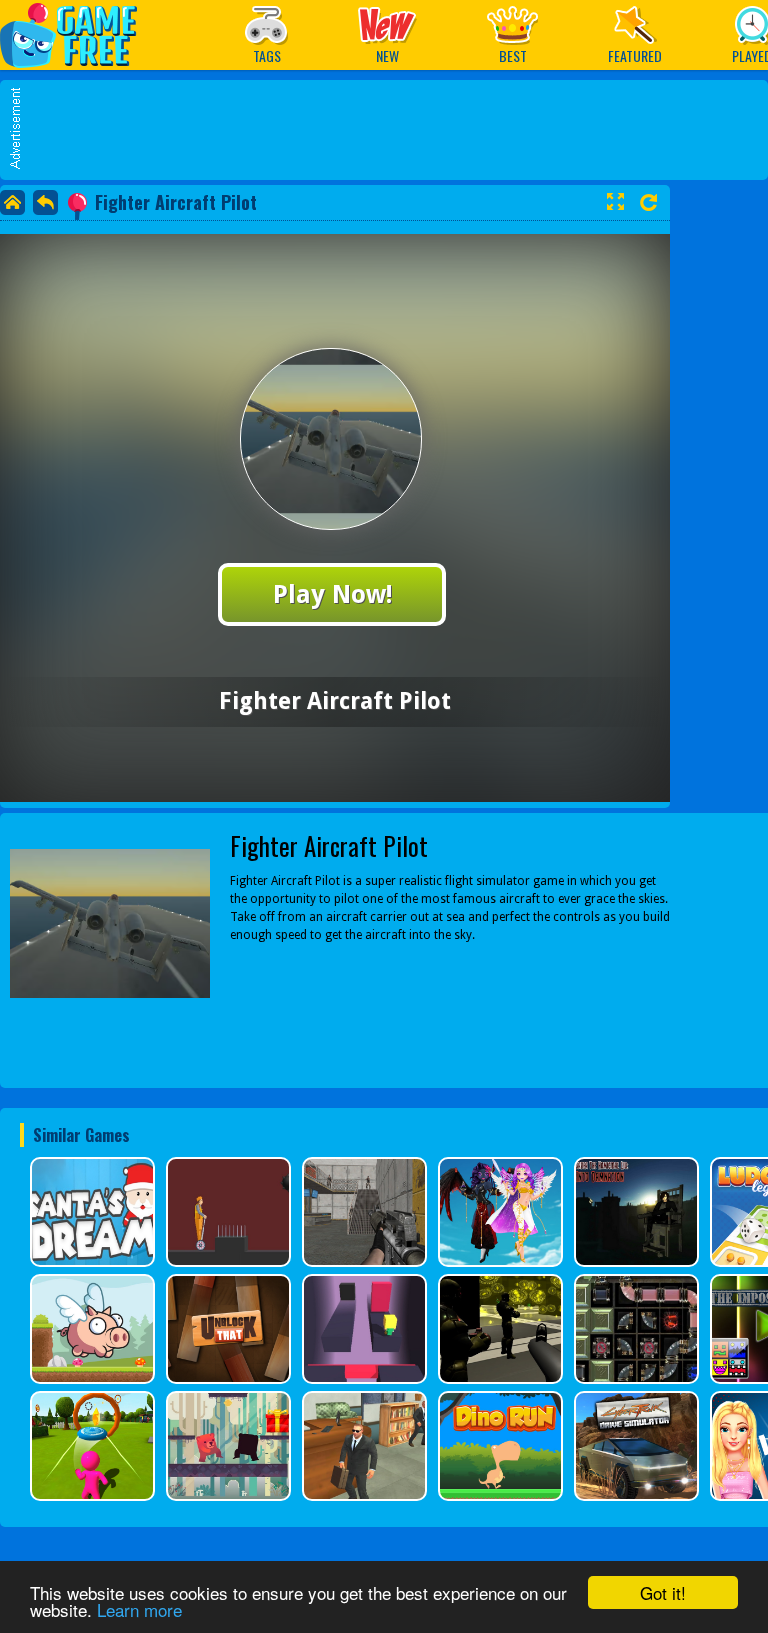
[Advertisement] (394, 130)
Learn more (139, 1609)
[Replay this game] (648, 202)
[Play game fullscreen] (615, 202)
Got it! (663, 1592)
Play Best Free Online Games (78, 34)
